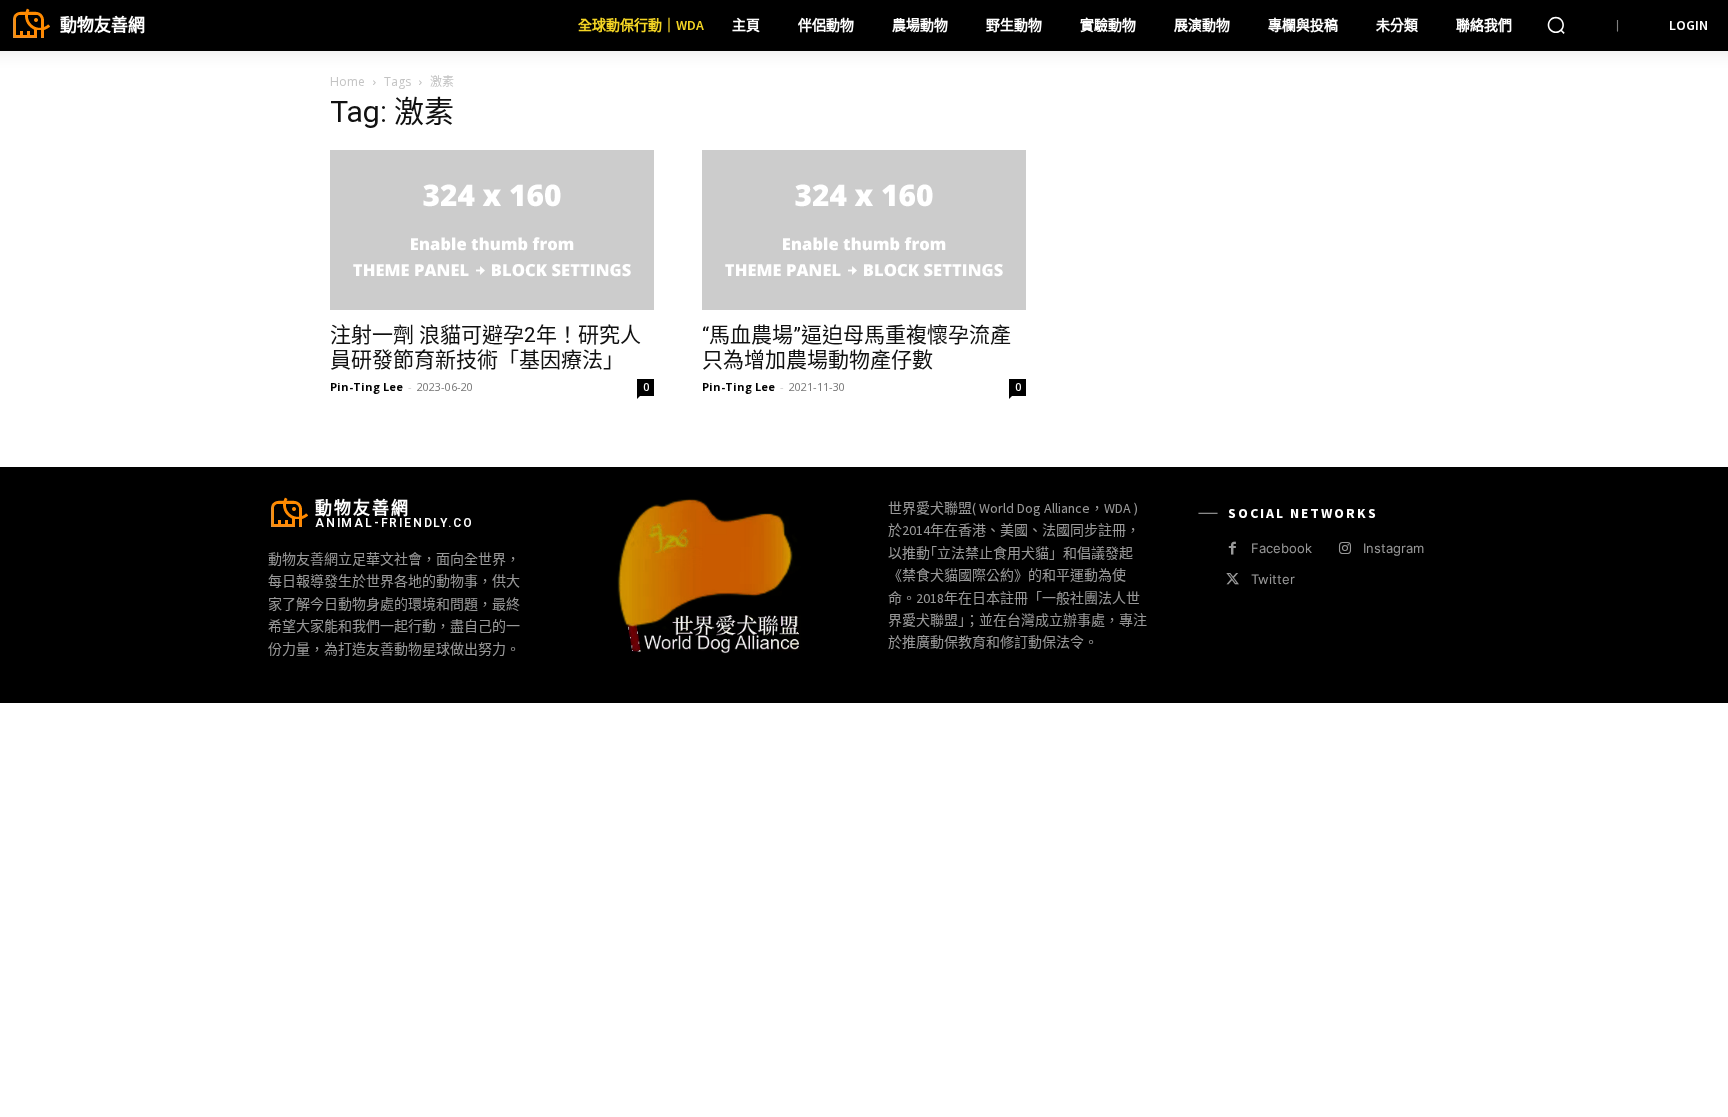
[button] (1556, 25)
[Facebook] (1232, 548)
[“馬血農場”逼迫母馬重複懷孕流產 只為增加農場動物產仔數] (864, 230)
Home (347, 81)
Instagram (1393, 548)
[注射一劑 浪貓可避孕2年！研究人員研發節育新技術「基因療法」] (492, 230)
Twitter (1273, 579)
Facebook (1281, 548)
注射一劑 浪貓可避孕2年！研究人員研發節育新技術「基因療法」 (485, 347)
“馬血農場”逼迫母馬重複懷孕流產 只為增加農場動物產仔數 (856, 347)
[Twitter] (1232, 579)
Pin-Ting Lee (366, 386)
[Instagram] (1344, 548)
